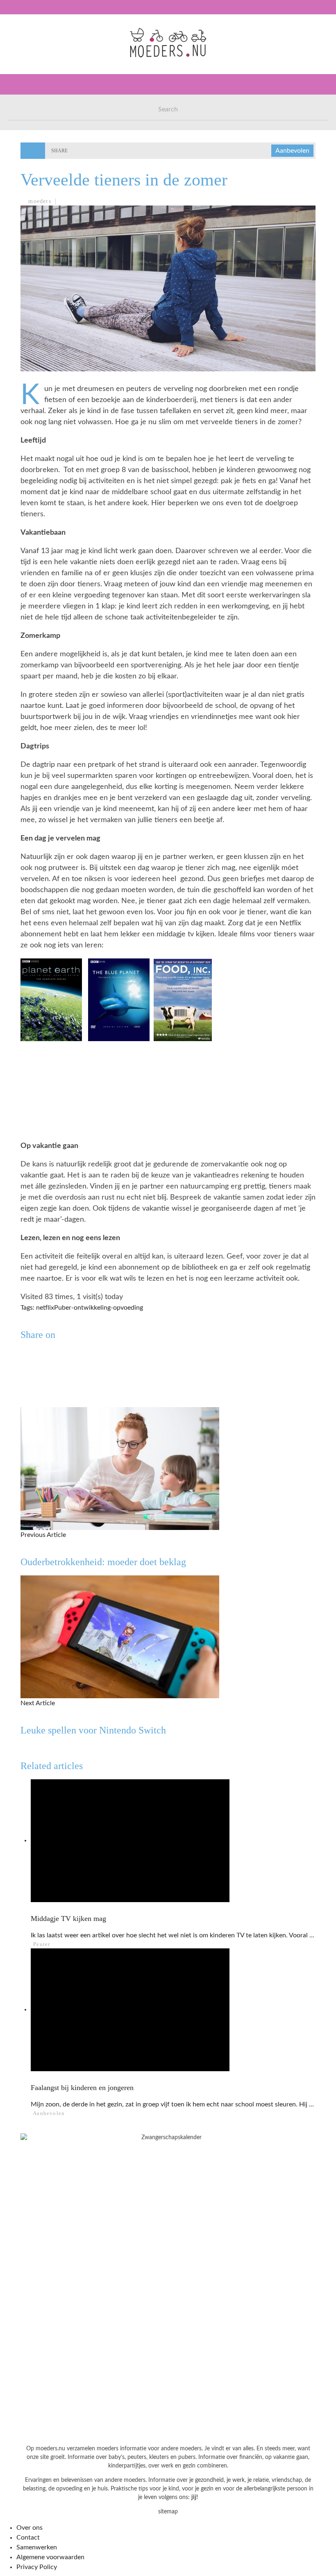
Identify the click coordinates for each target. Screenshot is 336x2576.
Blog (21, 205)
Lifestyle (30, 138)
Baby (21, 71)
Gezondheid (33, 121)
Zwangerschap (38, 54)
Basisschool (34, 105)
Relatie (26, 172)
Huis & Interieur (42, 155)
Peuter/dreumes (41, 88)
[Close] (12, 12)
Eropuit (26, 189)
